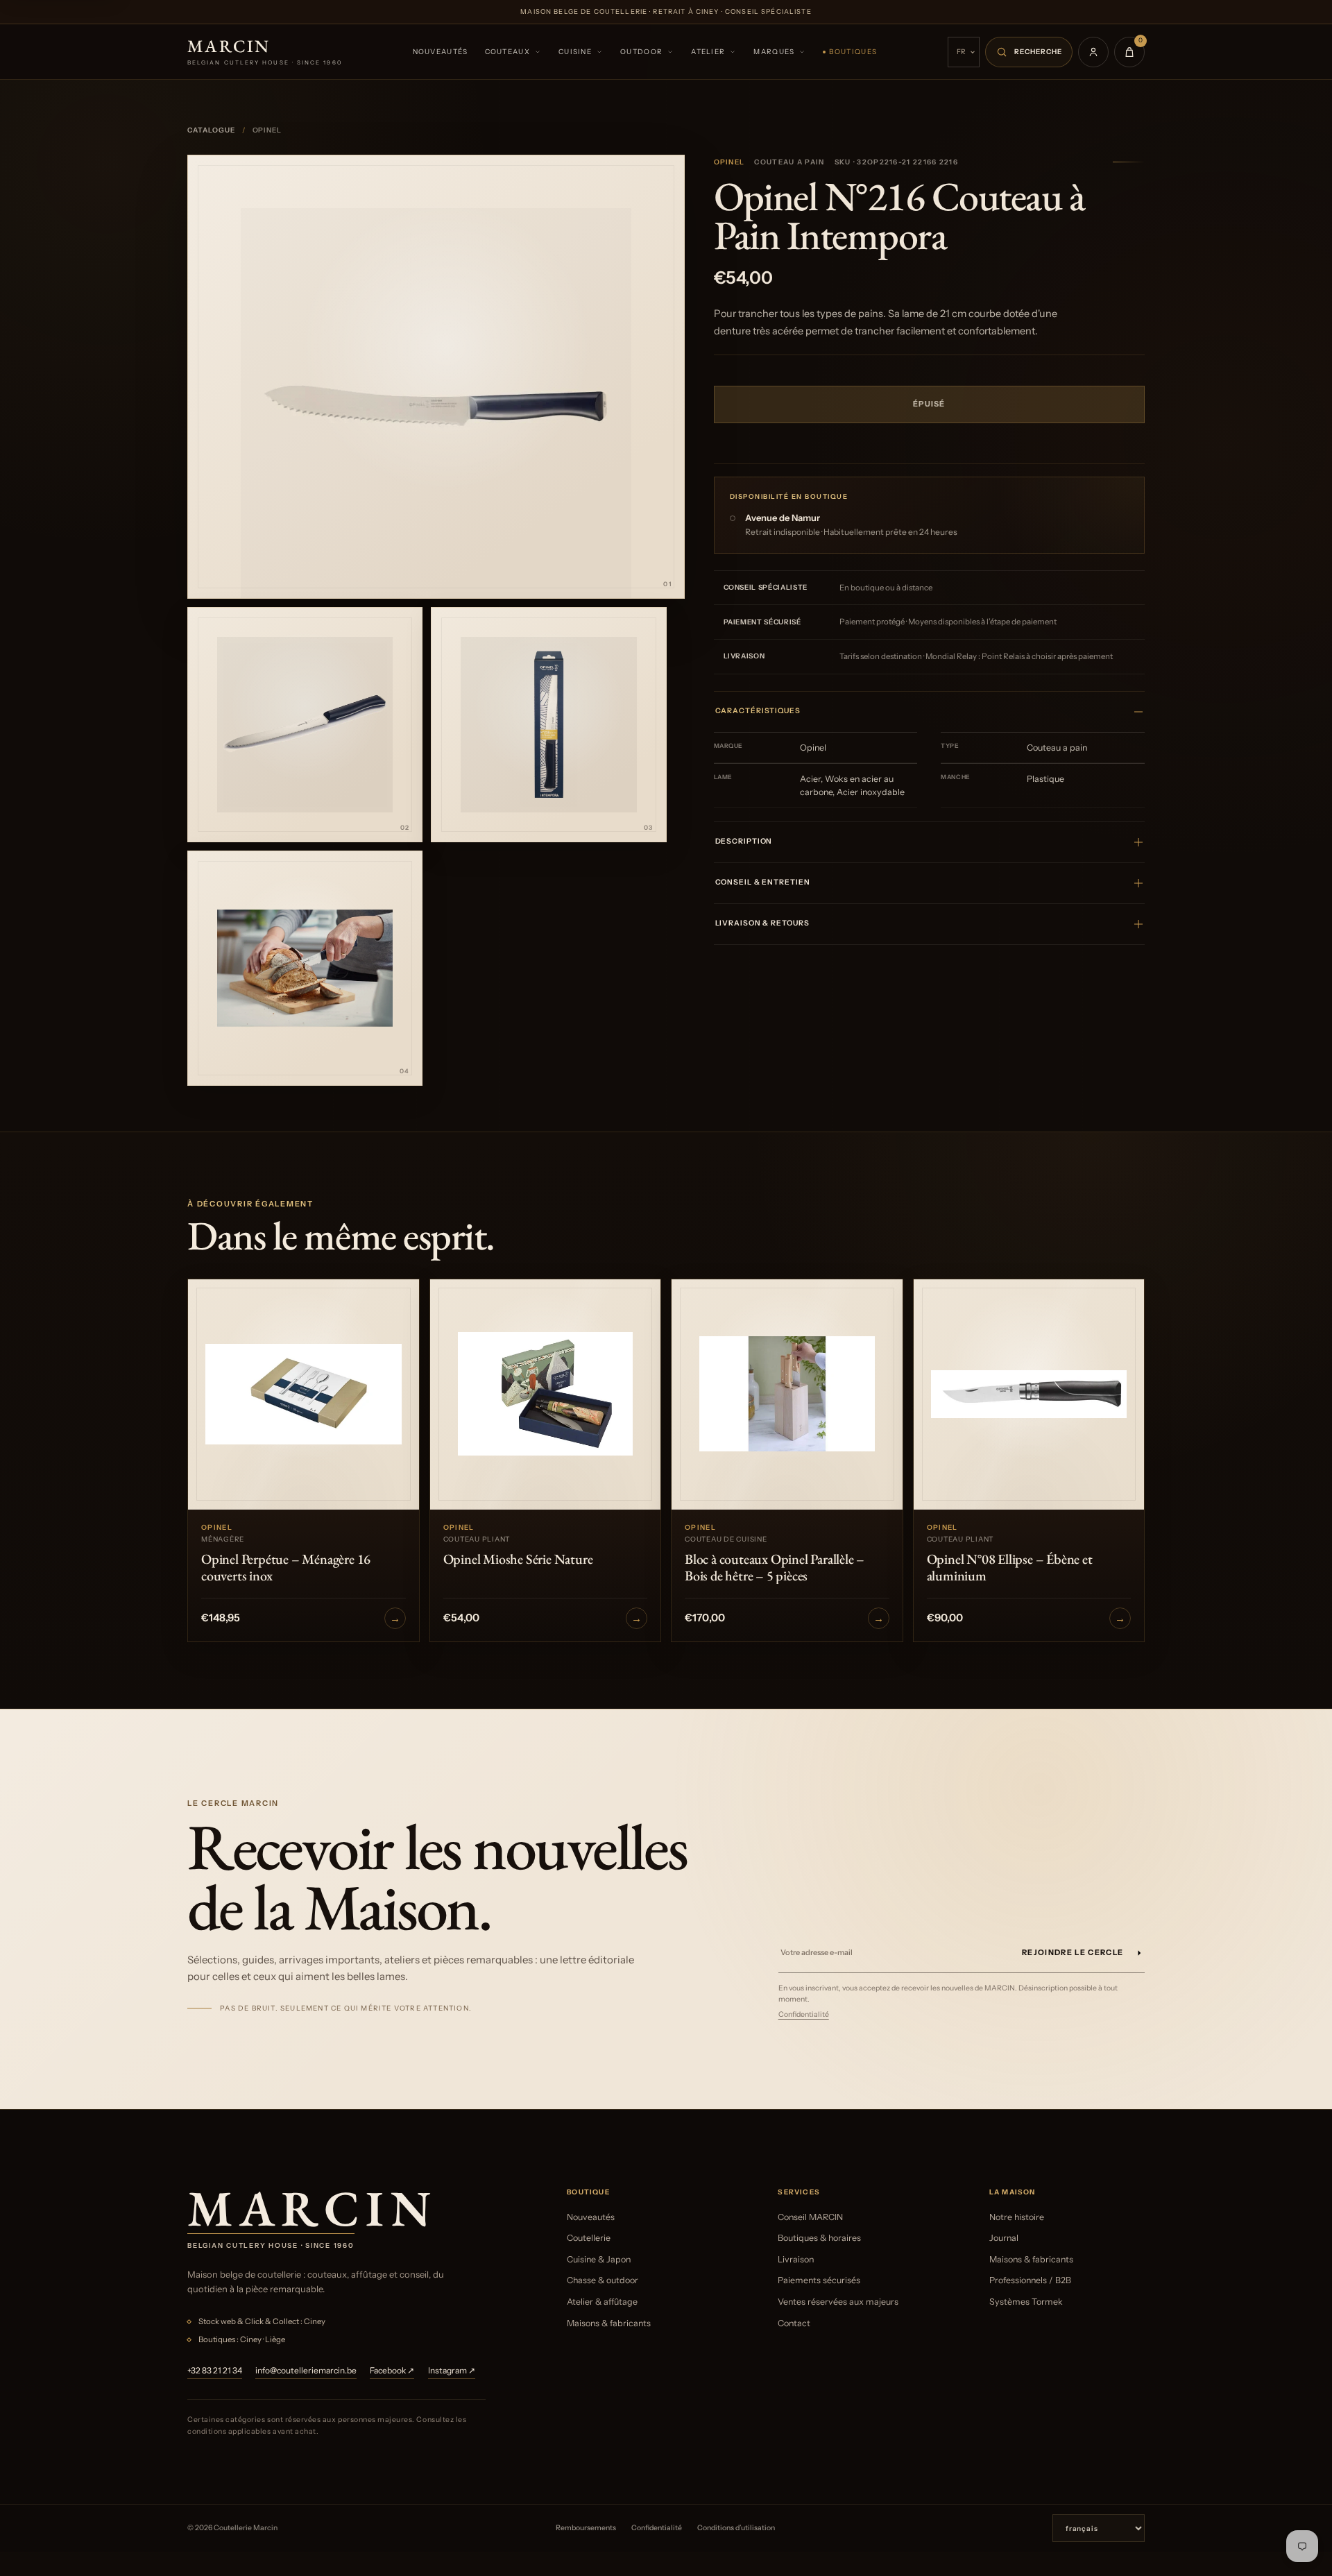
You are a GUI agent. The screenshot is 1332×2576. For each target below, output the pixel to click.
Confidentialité (804, 2014)
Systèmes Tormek (1026, 2302)
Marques (774, 52)
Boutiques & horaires (819, 2238)
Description (744, 841)
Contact (794, 2323)
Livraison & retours (762, 923)
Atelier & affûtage (602, 2302)
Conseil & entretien (763, 882)
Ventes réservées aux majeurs (838, 2302)
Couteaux (507, 52)
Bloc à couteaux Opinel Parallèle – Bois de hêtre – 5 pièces (775, 1567)
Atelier (708, 52)
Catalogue (211, 130)
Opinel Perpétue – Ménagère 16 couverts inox (286, 1567)
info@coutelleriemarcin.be (306, 2370)
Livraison (796, 2259)
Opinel (729, 162)
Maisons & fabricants (609, 2323)
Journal (1004, 2238)
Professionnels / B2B (1030, 2280)
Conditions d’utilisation (736, 2528)
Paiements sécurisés (819, 2280)
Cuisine (575, 52)
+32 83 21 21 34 (215, 2370)
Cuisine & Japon (599, 2259)
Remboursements (586, 2528)
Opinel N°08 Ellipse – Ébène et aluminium (1010, 1567)
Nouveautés (441, 52)
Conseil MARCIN (810, 2217)
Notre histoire (1017, 2217)
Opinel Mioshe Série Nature (518, 1559)
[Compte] (1093, 52)
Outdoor (641, 52)
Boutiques (853, 52)
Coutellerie (589, 2238)
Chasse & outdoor (603, 2280)
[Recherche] (1029, 52)
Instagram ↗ (452, 2370)
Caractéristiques (758, 711)
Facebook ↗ (392, 2370)
